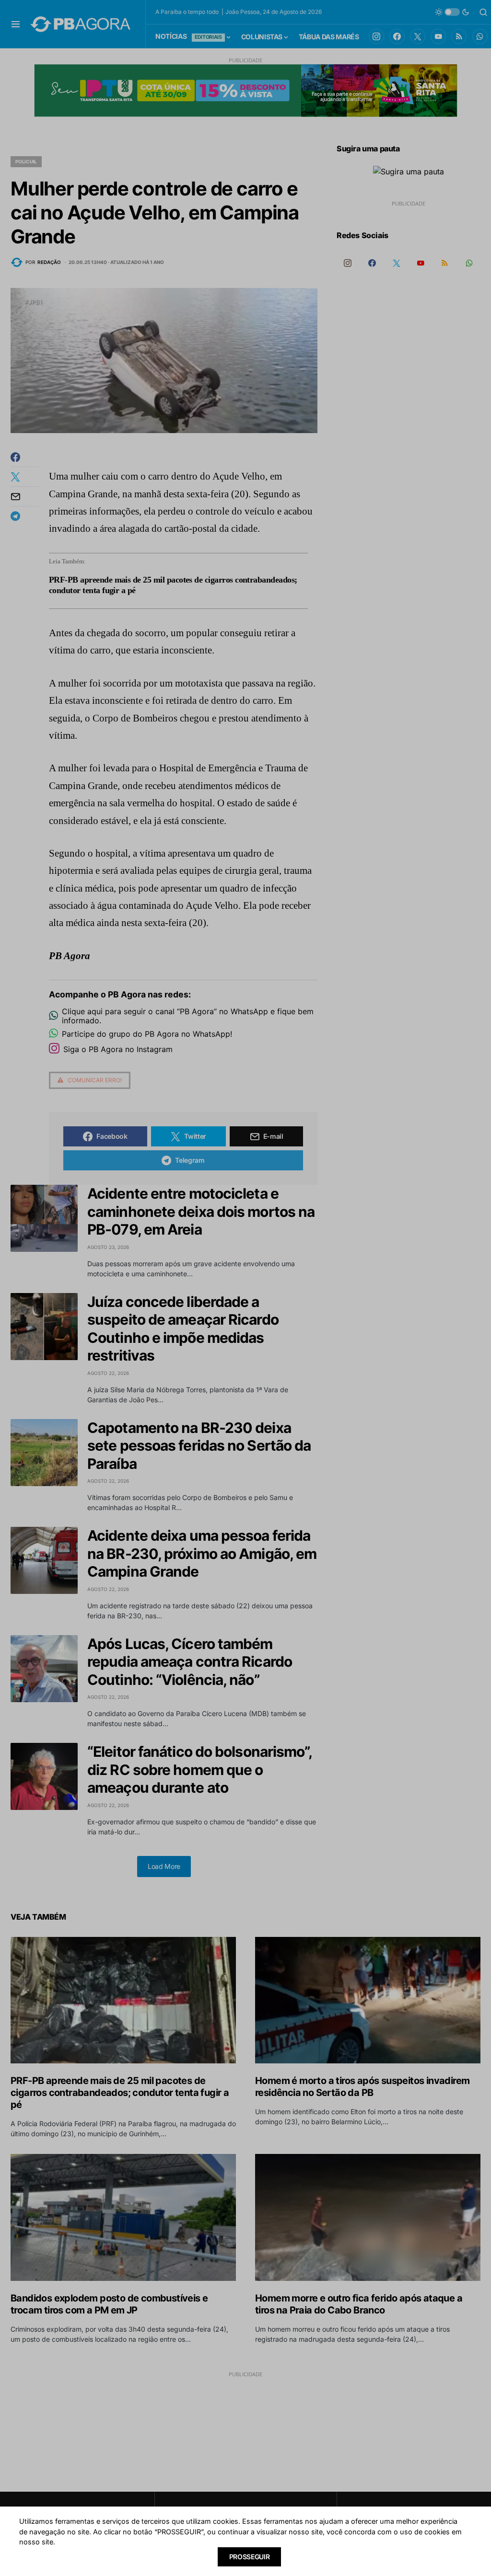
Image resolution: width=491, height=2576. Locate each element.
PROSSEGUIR (250, 2557)
